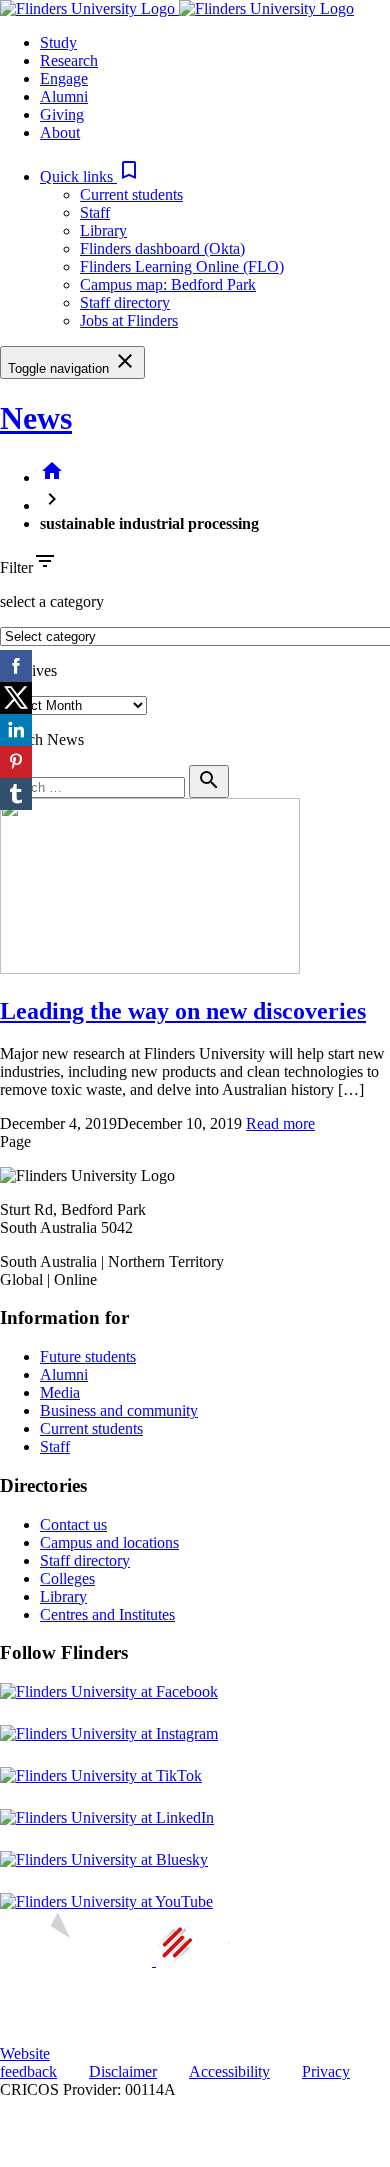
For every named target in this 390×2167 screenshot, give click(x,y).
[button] (90, 176)
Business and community (119, 1410)
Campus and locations (109, 1542)
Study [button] (58, 42)
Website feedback (28, 2062)
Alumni (64, 1374)
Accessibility (229, 2071)
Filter (16, 567)
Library (103, 230)
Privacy (326, 2071)
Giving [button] (62, 114)
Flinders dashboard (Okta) (162, 248)
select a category (52, 601)
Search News (42, 739)
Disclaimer (123, 2071)
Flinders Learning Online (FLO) (182, 266)
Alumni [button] (64, 96)
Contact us (73, 1524)
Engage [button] (64, 78)
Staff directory (125, 302)
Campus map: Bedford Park (168, 284)
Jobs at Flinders (129, 320)
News (36, 418)
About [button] (60, 132)
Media (60, 1392)
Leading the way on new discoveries (183, 1011)
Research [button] (69, 60)
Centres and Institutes (107, 1614)
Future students (88, 1356)
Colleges (67, 1578)
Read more (280, 1123)
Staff (95, 212)
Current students (131, 194)
